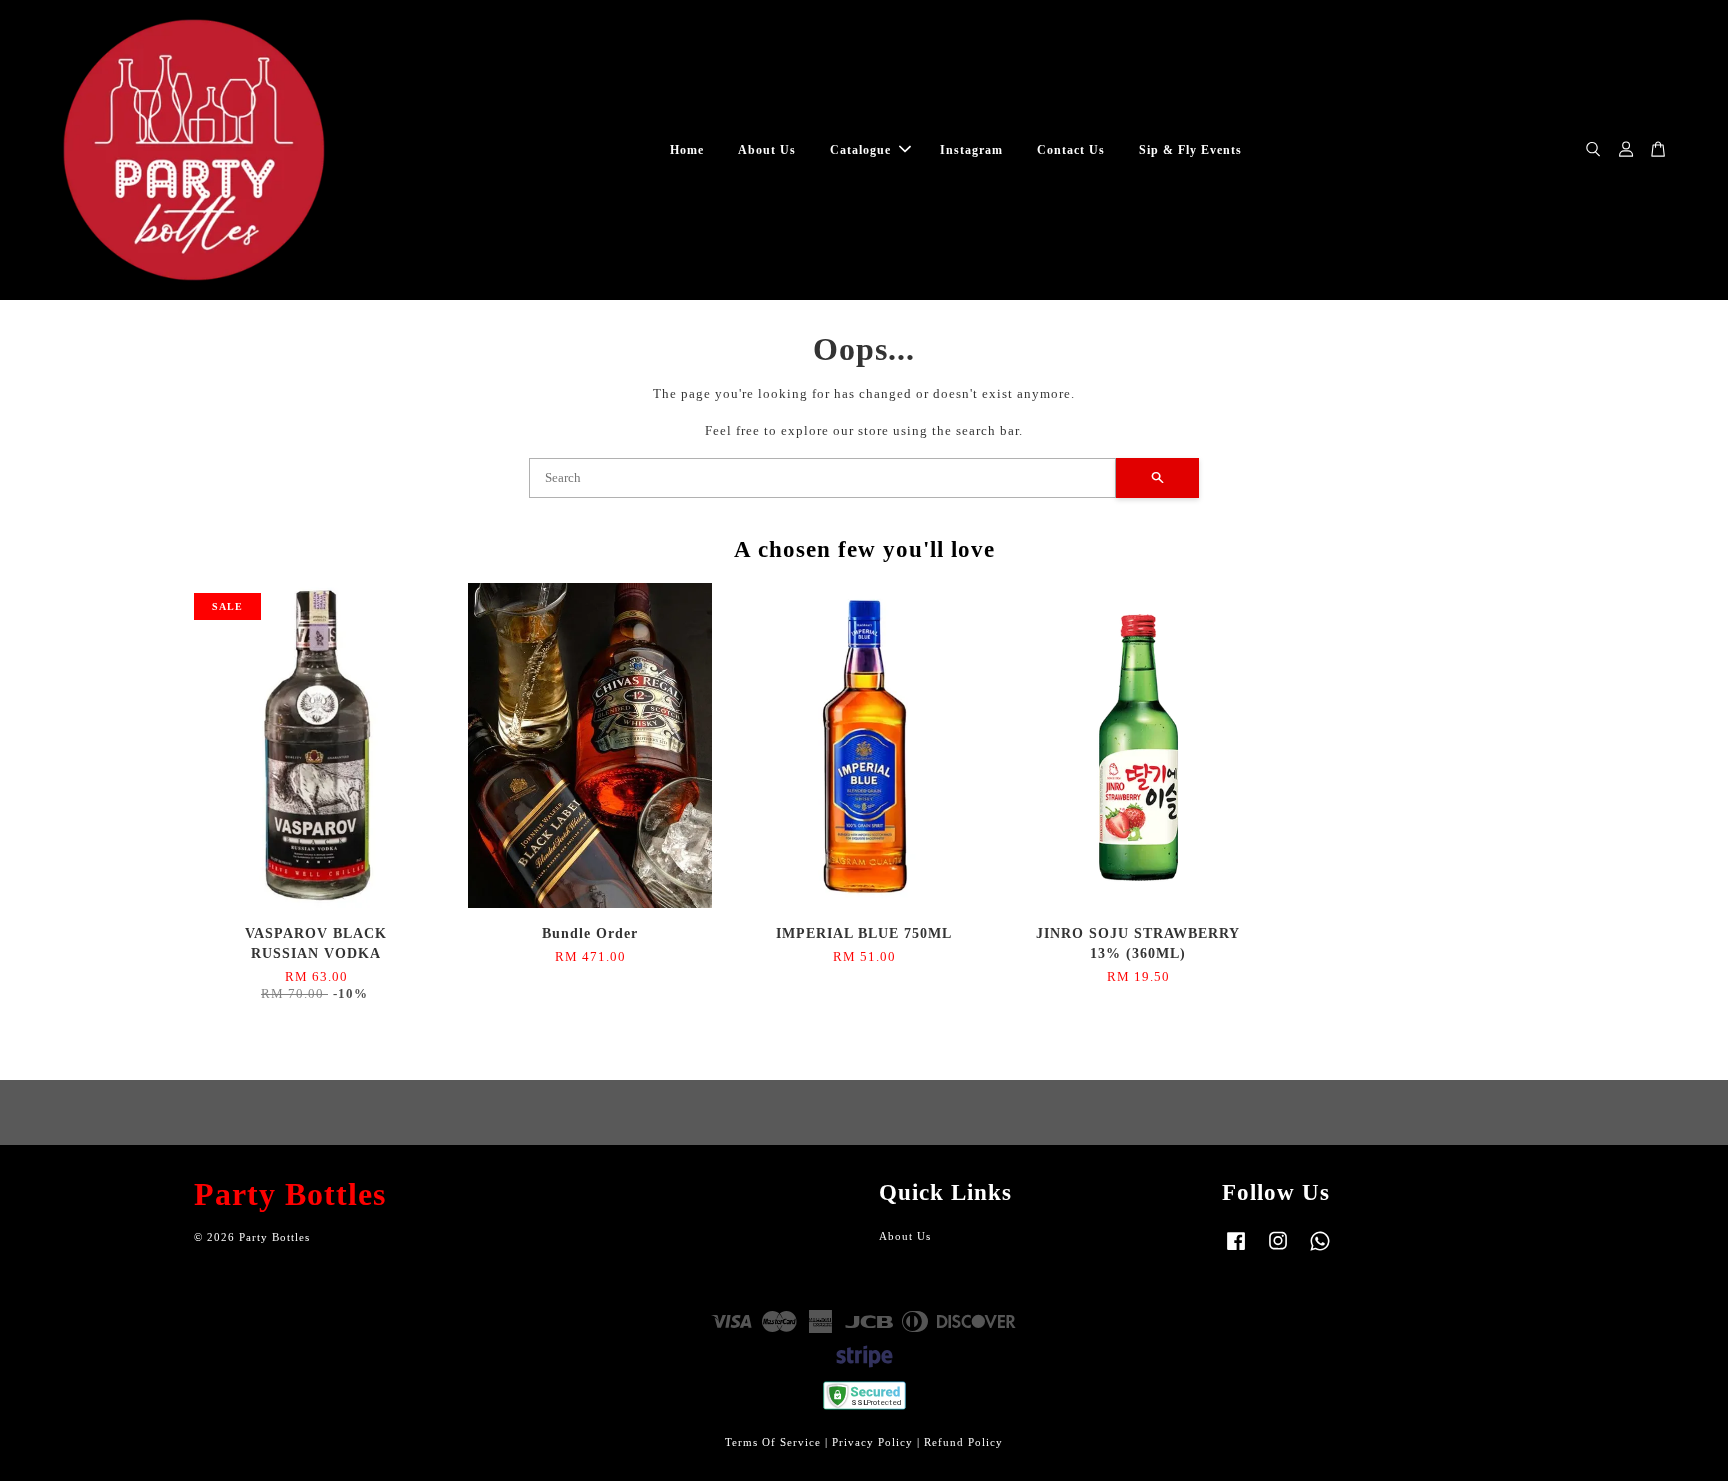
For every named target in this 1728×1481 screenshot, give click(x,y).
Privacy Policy (872, 1442)
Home (687, 150)
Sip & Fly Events (1190, 150)
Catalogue (860, 150)
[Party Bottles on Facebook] (1236, 1251)
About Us (767, 150)
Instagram (971, 150)
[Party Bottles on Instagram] (1278, 1251)
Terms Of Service (773, 1442)
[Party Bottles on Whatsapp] (1320, 1251)
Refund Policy (963, 1442)
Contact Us (1071, 150)
